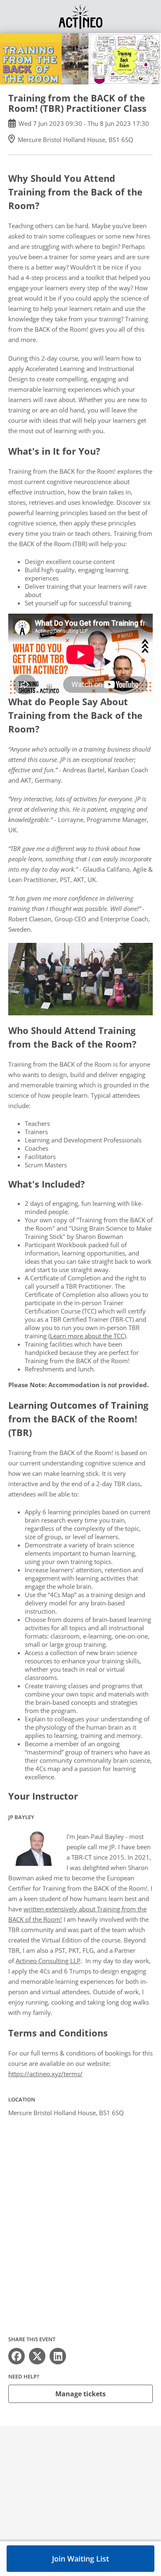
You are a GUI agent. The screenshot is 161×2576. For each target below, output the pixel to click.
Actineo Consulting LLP (48, 1961)
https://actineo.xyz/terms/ (45, 2074)
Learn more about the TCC (87, 1336)
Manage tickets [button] (80, 2394)
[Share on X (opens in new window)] (37, 2356)
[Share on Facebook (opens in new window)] (17, 2356)
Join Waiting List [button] (80, 2559)
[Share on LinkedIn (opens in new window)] (58, 2356)
